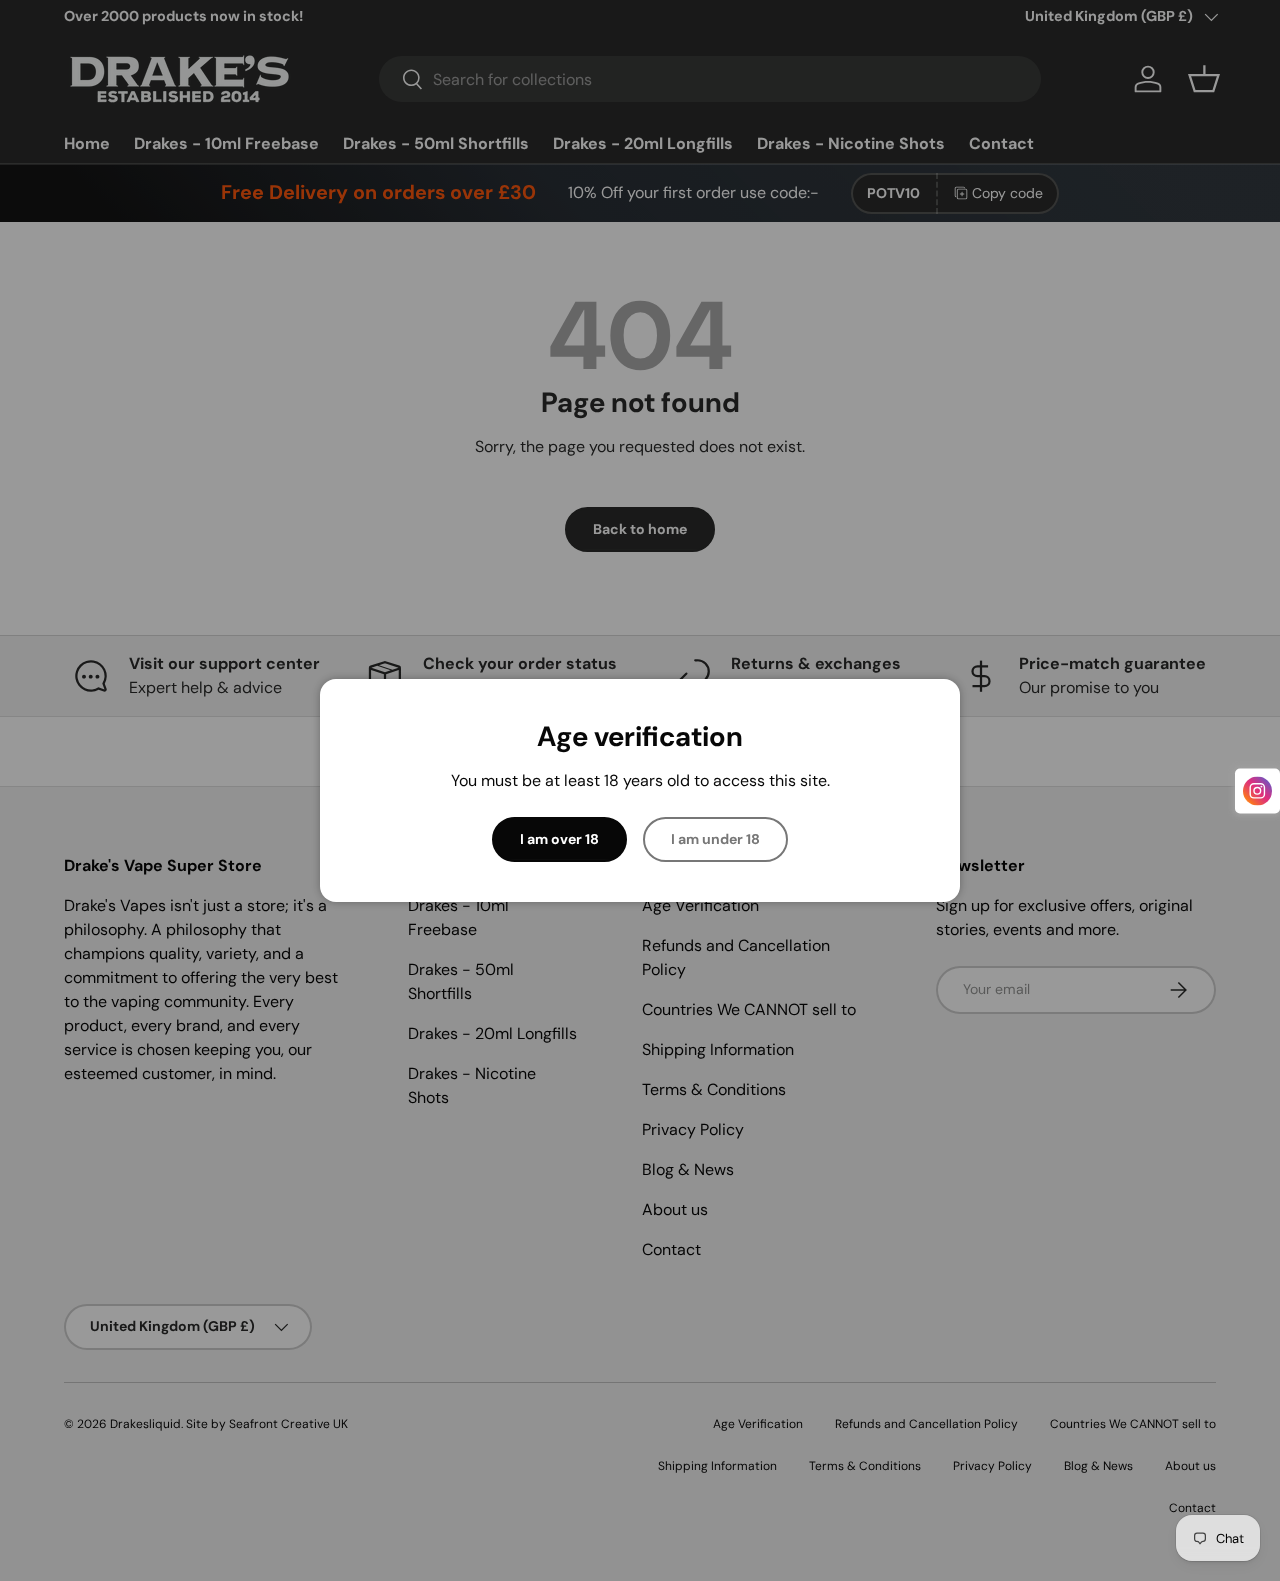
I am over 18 (559, 839)
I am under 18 (715, 839)
